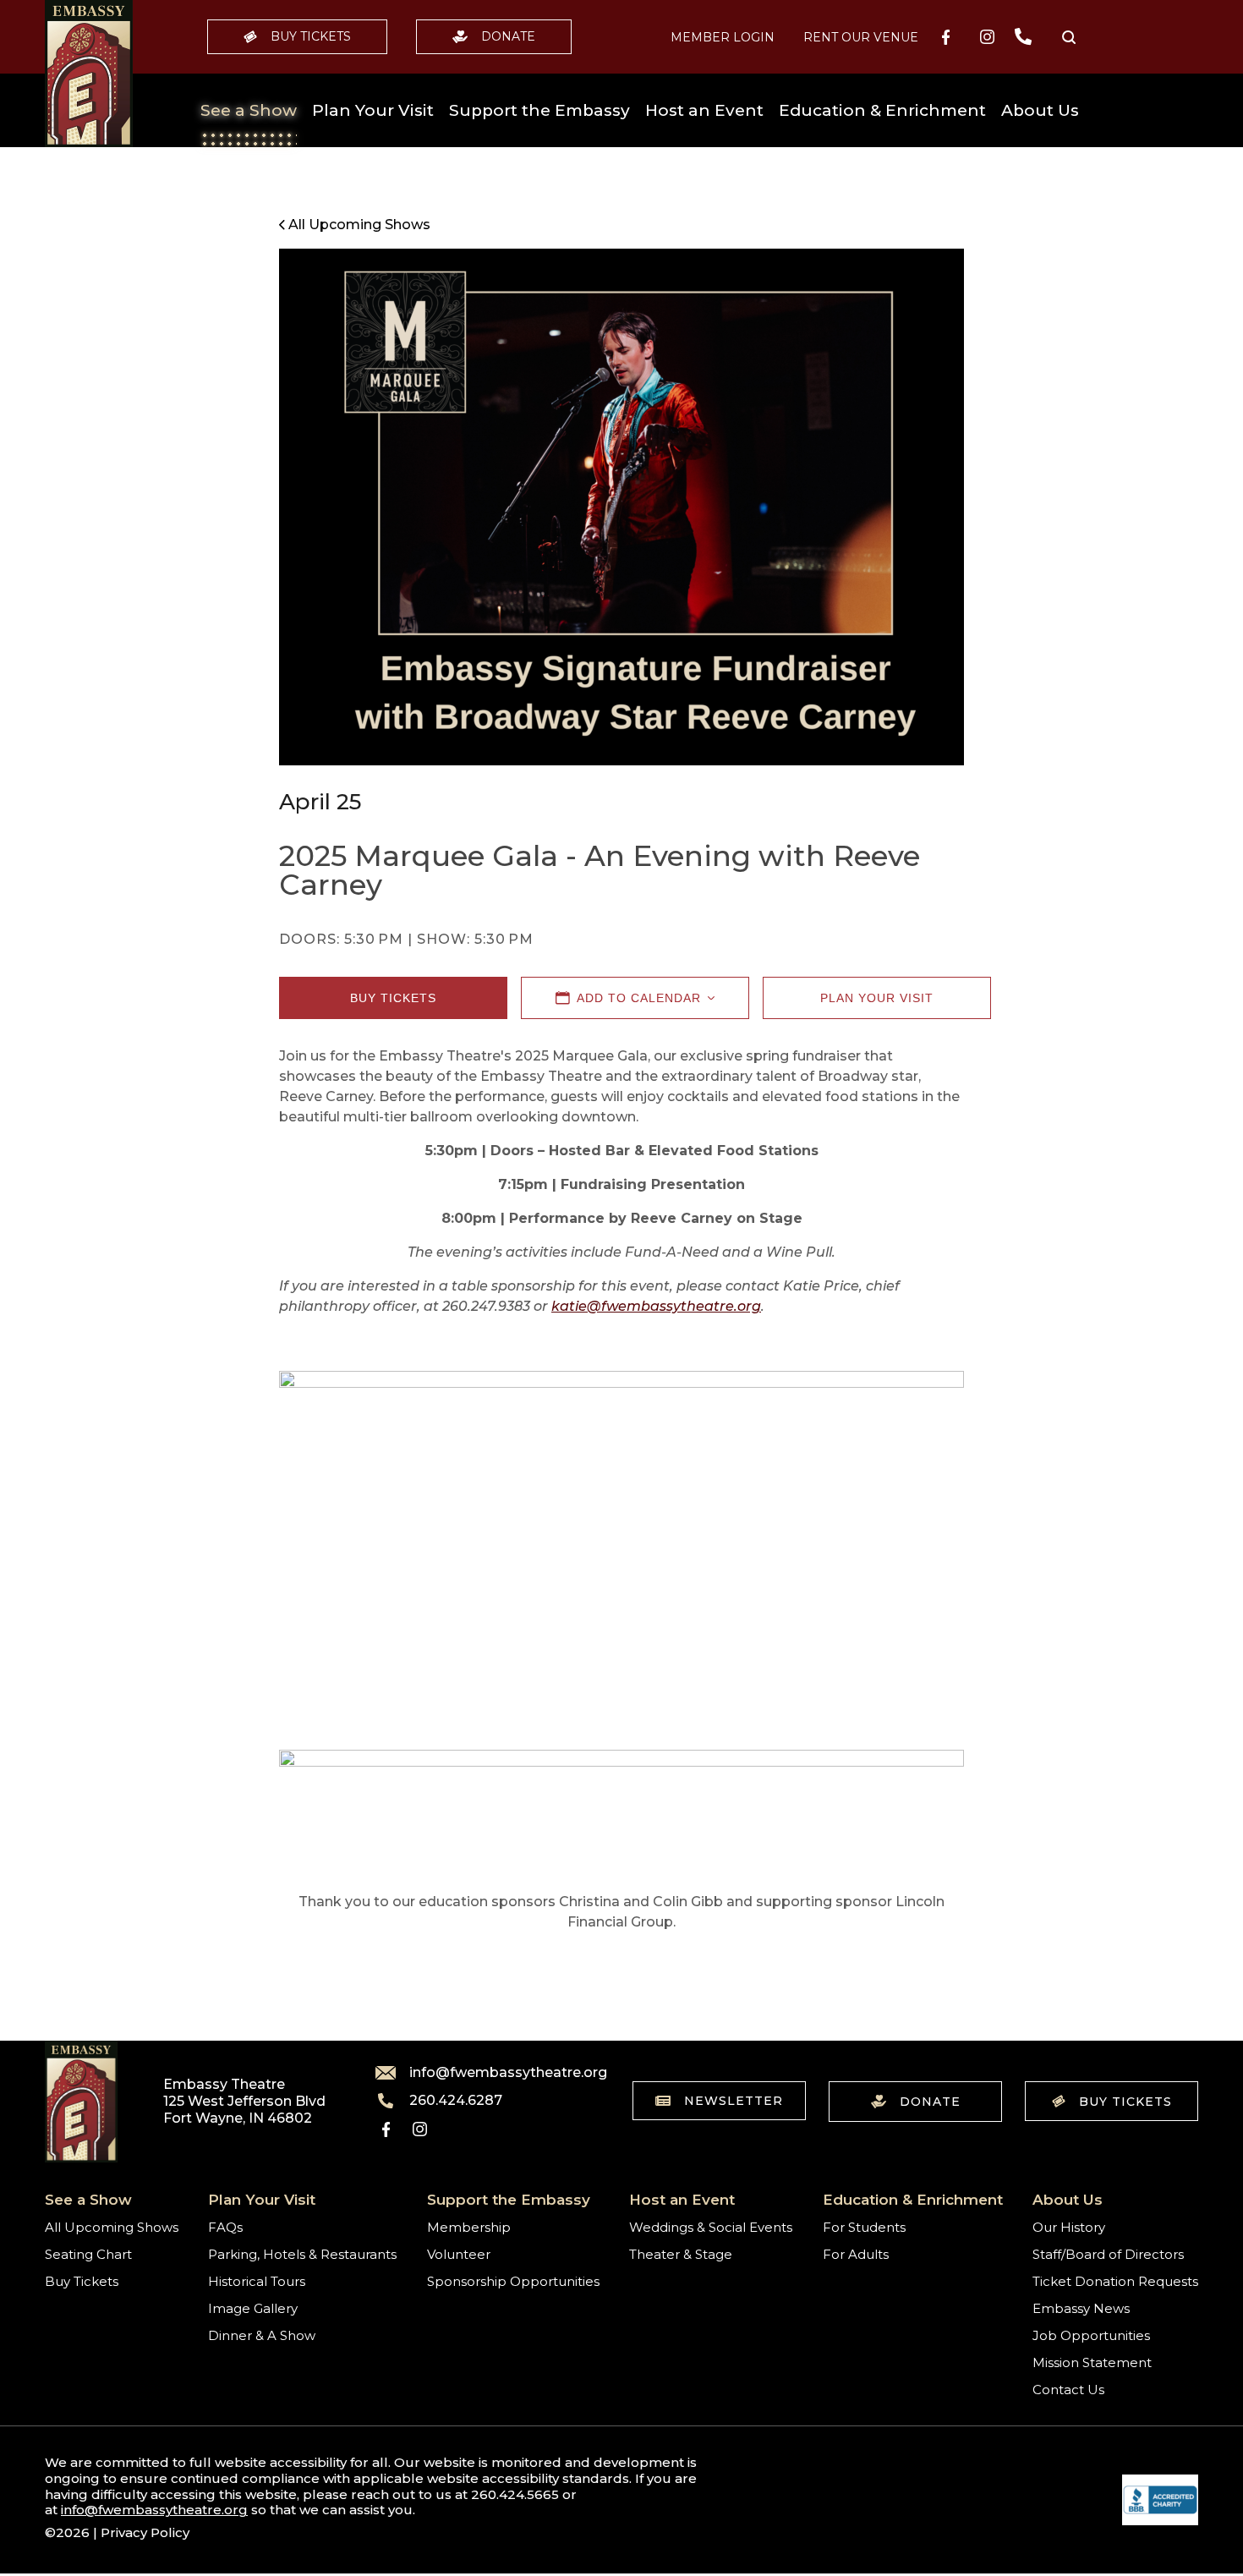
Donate (508, 36)
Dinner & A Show (262, 2335)
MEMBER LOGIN (723, 37)
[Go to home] (89, 74)
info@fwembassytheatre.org (498, 2073)
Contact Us (1068, 2390)
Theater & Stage (681, 2254)
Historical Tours (257, 2281)
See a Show (249, 110)
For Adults (856, 2254)
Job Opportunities (1091, 2335)
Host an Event (704, 110)
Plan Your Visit (373, 110)
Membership (469, 2227)
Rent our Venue (861, 37)
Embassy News (1081, 2308)
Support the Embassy (539, 110)
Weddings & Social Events (711, 2227)
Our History (1069, 2227)
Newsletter (734, 2101)
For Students (864, 2227)
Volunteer (459, 2254)
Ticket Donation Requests (1115, 2281)
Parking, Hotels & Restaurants (302, 2254)
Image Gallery (253, 2308)
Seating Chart (88, 2254)
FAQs (225, 2227)
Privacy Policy (145, 2532)
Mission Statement (1092, 2362)
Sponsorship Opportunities (513, 2281)
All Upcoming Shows (112, 2227)
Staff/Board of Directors (1108, 2254)
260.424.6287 (456, 2101)
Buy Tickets (311, 36)
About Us (1040, 110)
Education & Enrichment (882, 110)
